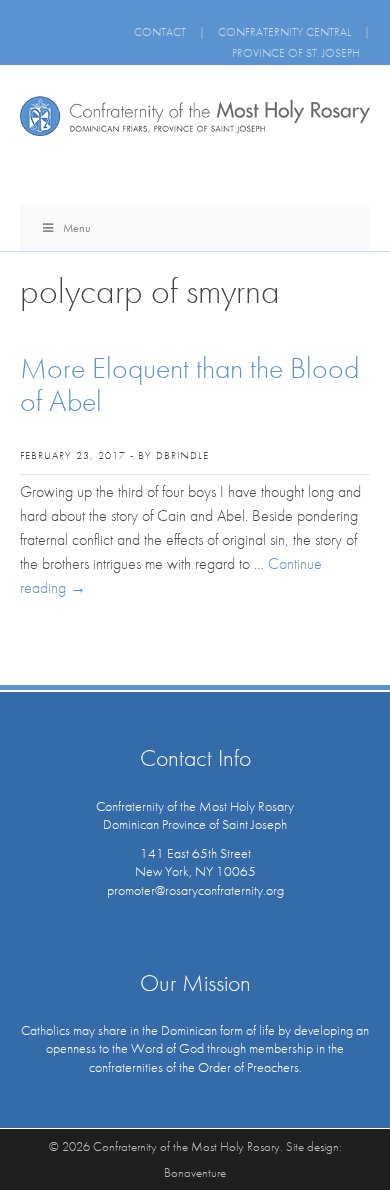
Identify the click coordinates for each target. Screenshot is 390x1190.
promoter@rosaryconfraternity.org (195, 890)
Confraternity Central (284, 32)
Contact (160, 32)
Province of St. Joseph (296, 53)
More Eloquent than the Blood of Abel (189, 384)
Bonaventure (195, 1172)
